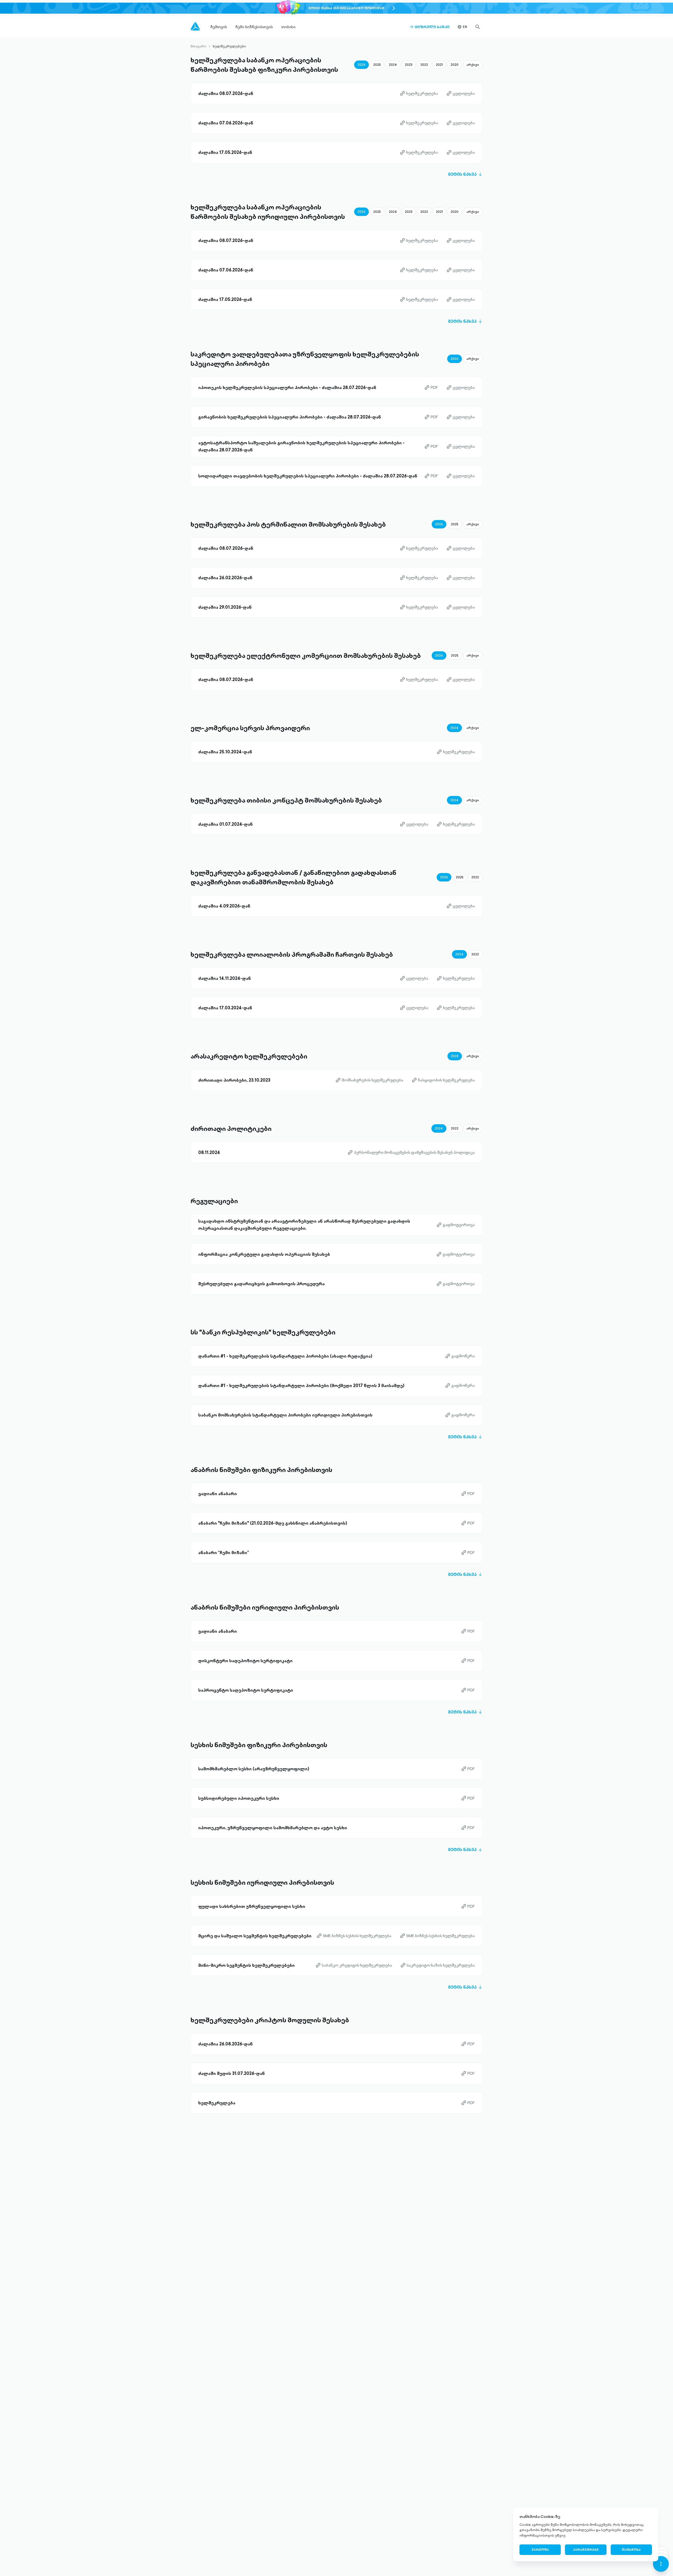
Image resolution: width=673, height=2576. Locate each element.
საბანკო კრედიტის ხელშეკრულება (354, 1965)
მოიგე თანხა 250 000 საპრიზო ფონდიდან (346, 8)
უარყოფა (540, 2550)
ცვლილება (461, 94)
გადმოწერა (460, 1356)
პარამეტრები (586, 2550)
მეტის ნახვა (465, 174)
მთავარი (198, 46)
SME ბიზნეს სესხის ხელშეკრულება (354, 1936)
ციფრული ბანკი (429, 27)
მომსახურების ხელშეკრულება (369, 1080)
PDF (431, 388)
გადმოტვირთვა (456, 1225)
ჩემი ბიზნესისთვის (254, 27)
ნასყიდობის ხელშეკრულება (443, 1080)
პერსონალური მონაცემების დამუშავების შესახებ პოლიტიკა (411, 1153)
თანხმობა (631, 2550)
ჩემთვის (219, 27)
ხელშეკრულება (419, 94)
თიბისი (288, 27)
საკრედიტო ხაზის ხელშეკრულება (438, 1965)
